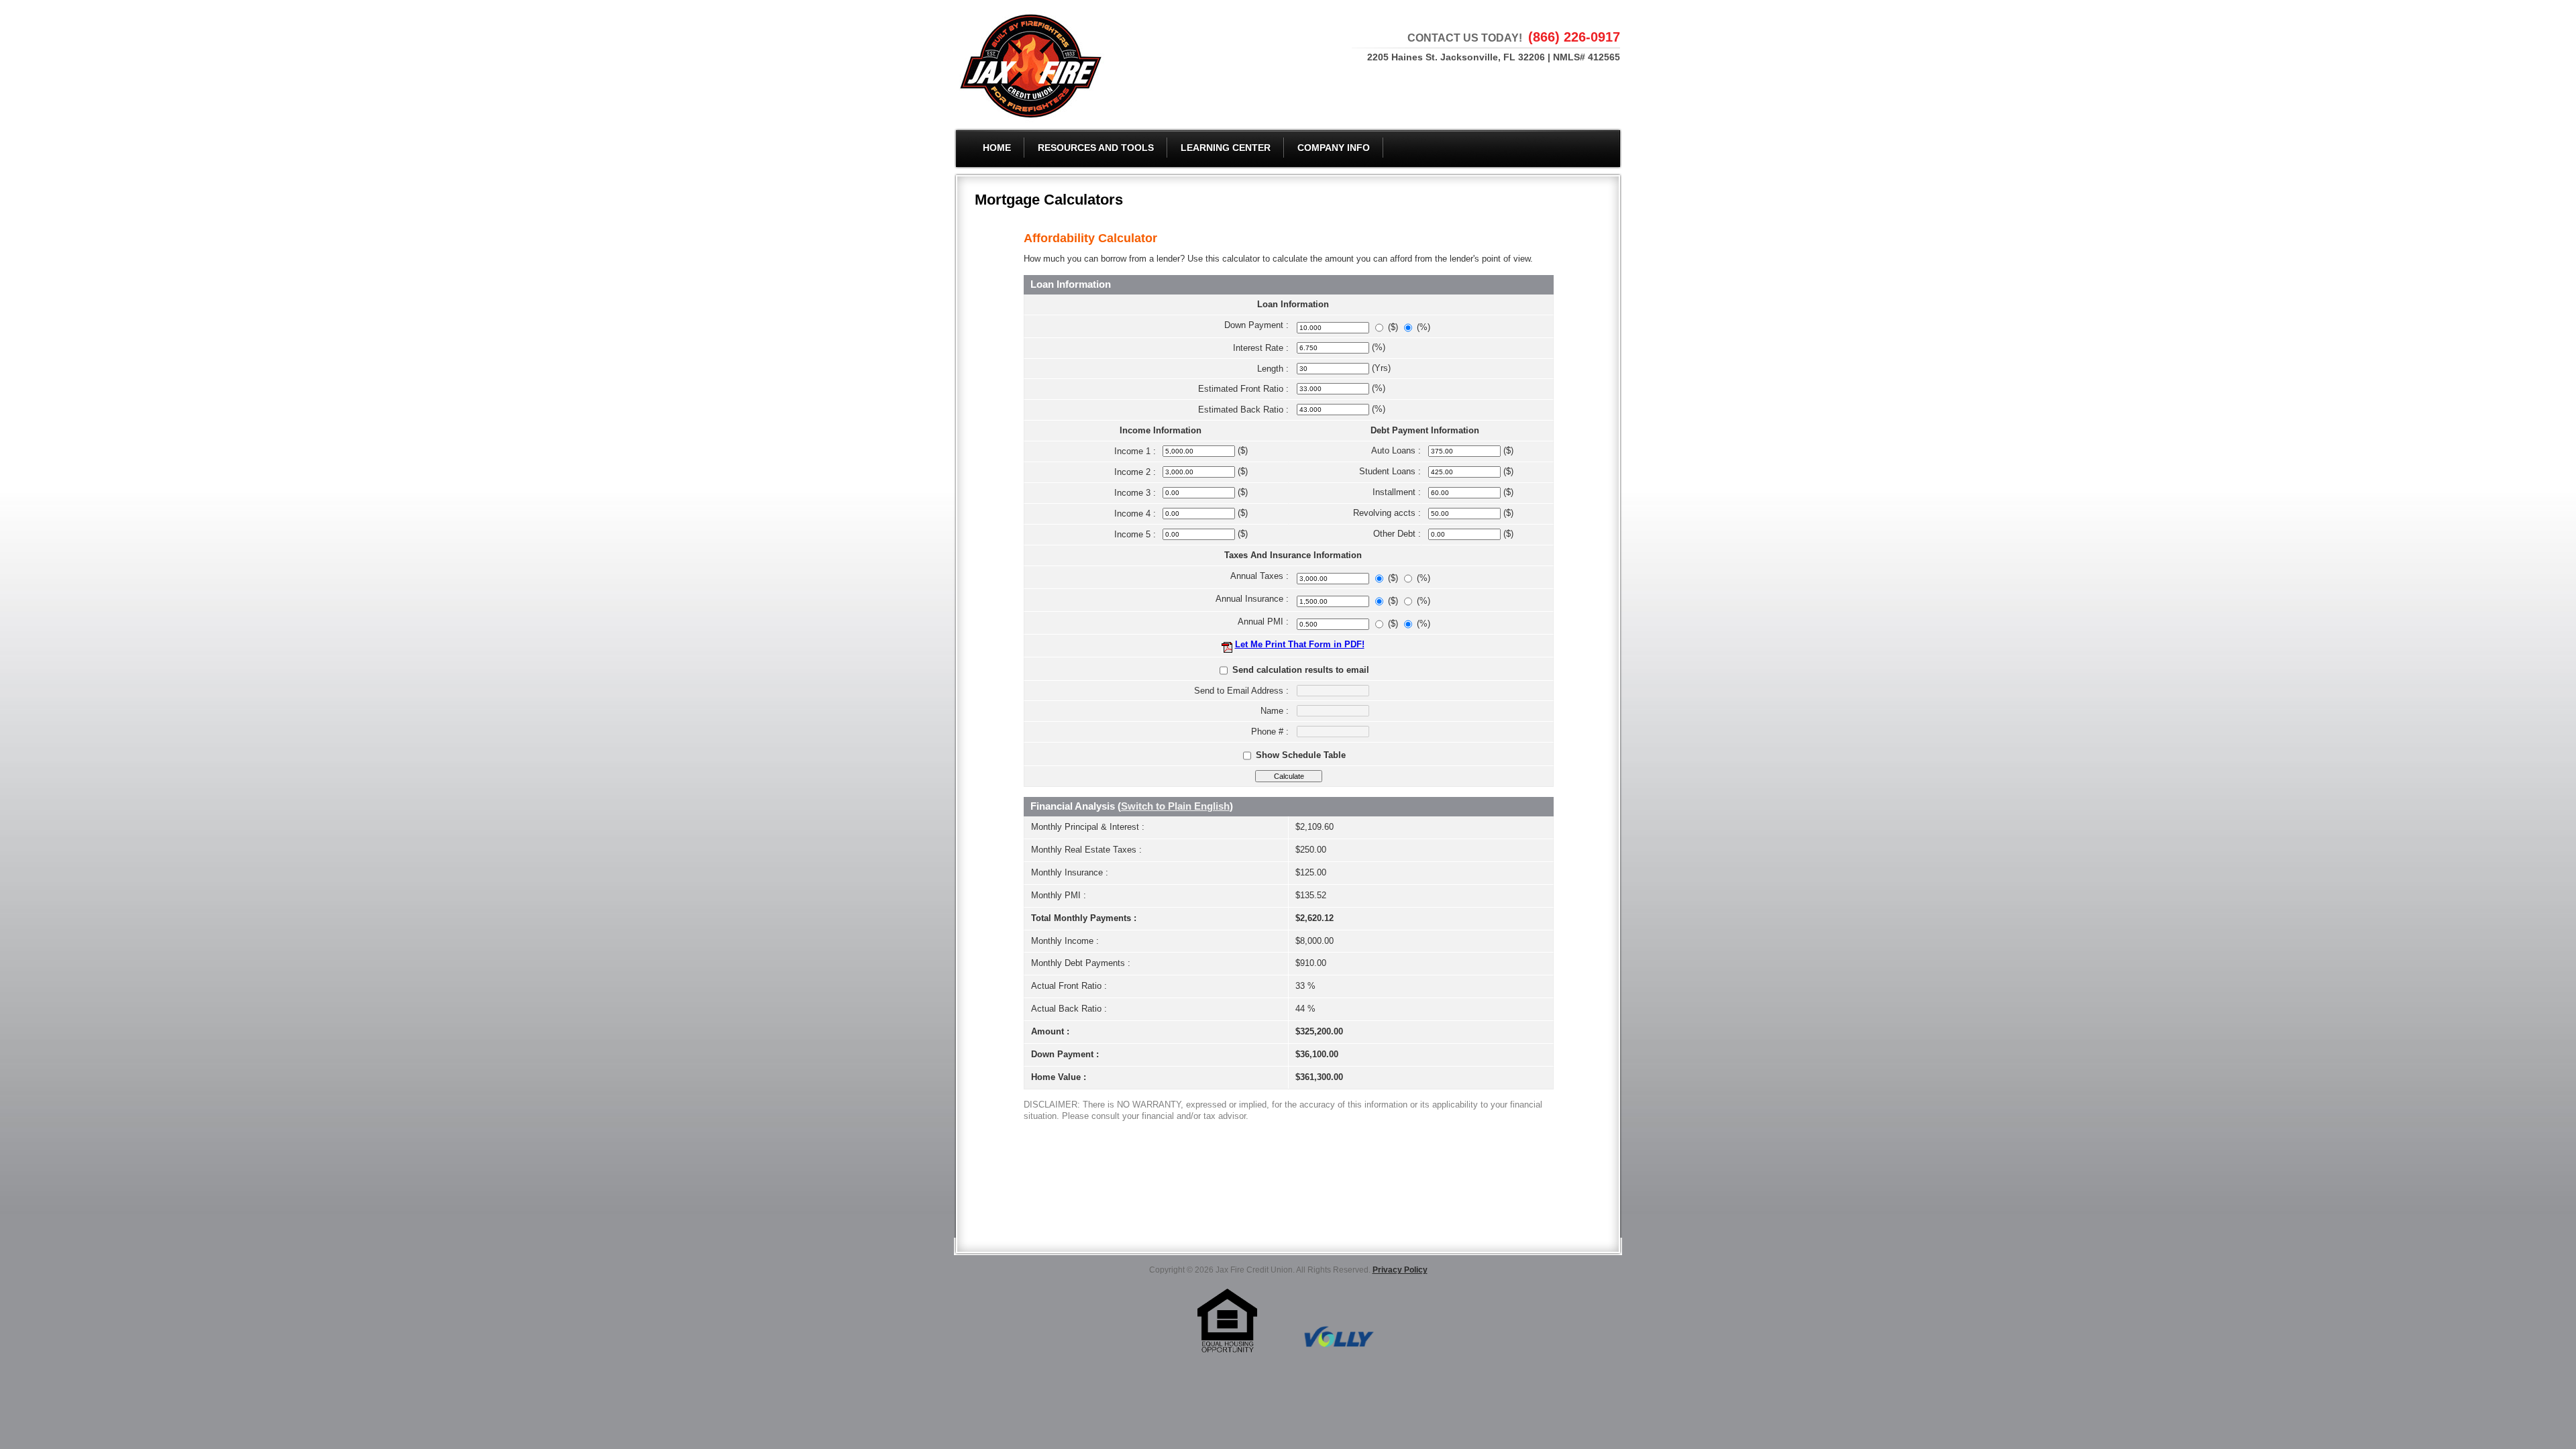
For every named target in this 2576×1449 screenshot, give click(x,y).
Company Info (1334, 148)
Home (997, 148)
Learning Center (1226, 148)
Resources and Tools (1096, 148)
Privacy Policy (1400, 1270)
